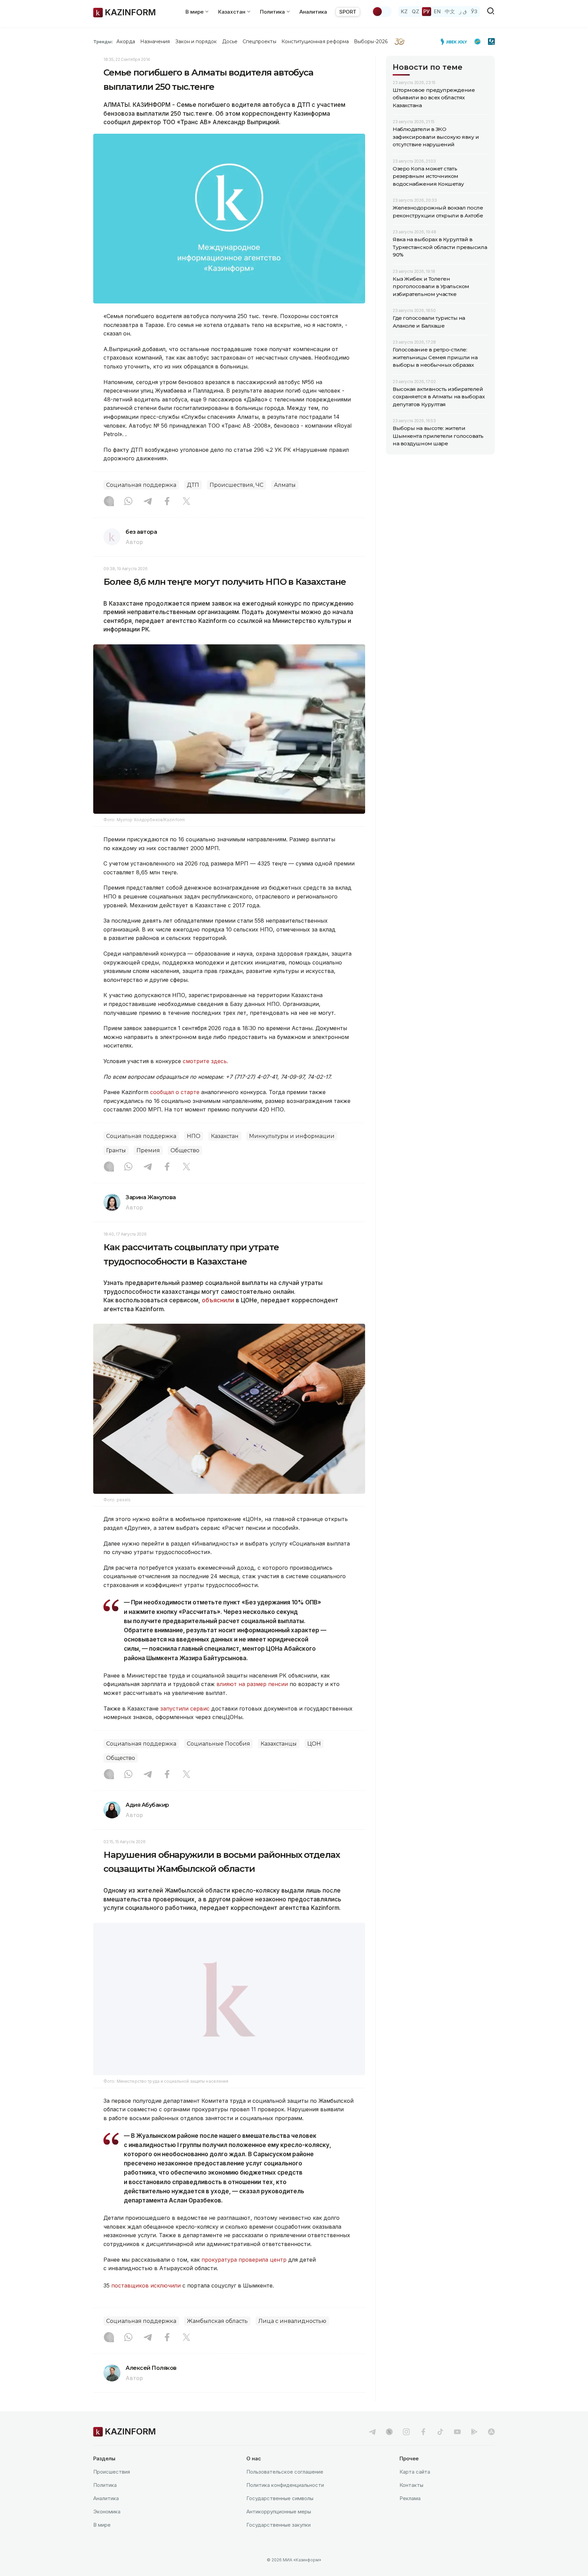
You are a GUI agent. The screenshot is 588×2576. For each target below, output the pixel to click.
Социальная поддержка (141, 485)
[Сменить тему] (382, 12)
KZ (404, 11)
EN (437, 11)
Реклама (410, 2515)
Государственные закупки (279, 2542)
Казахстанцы (279, 1744)
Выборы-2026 (371, 42)
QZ (415, 11)
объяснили (218, 1300)
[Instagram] (109, 502)
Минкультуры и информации (292, 1136)
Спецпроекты (259, 42)
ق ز (463, 11)
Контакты (411, 2502)
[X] (186, 502)
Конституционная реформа (315, 42)
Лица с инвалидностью (292, 2338)
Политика (105, 2502)
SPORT (348, 12)
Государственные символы (280, 2515)
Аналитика (313, 12)
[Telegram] (148, 502)
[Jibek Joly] (456, 42)
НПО (194, 1136)
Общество (185, 1150)
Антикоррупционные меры (279, 2529)
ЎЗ (474, 11)
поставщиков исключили (146, 2303)
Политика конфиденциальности (285, 2502)
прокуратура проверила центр (244, 2277)
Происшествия (112, 2489)
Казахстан (225, 1136)
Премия (148, 1150)
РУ (427, 11)
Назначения (155, 42)
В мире (102, 2542)
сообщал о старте (175, 1092)
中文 (450, 11)
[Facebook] (167, 502)
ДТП (193, 485)
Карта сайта (415, 2489)
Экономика (107, 2529)
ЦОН (314, 1744)
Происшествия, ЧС (236, 485)
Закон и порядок (196, 42)
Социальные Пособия (218, 1744)
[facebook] (423, 2449)
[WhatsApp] (128, 502)
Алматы (285, 485)
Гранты (116, 1150)
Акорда (126, 42)
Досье (230, 42)
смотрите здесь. (205, 1061)
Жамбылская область (217, 2338)
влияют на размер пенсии (252, 1684)
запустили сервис (185, 1708)
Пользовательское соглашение (285, 2489)
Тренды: (103, 42)
